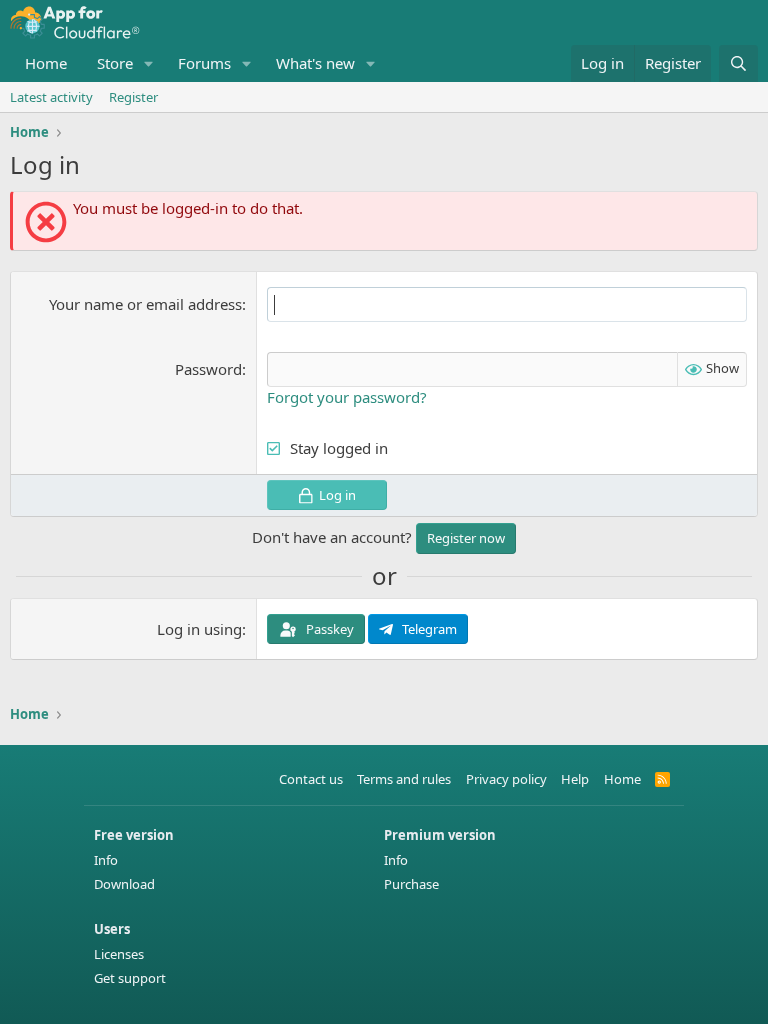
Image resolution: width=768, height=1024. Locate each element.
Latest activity (51, 97)
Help (575, 779)
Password (208, 369)
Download (124, 884)
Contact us (311, 779)
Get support (130, 978)
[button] (149, 63)
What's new (315, 63)
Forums (204, 63)
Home (46, 63)
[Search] (738, 63)
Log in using (199, 629)
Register (133, 97)
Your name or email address (145, 304)
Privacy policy (506, 779)
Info (106, 860)
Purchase (411, 884)
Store (115, 63)
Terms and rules (404, 779)
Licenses (119, 954)
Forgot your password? (347, 397)
